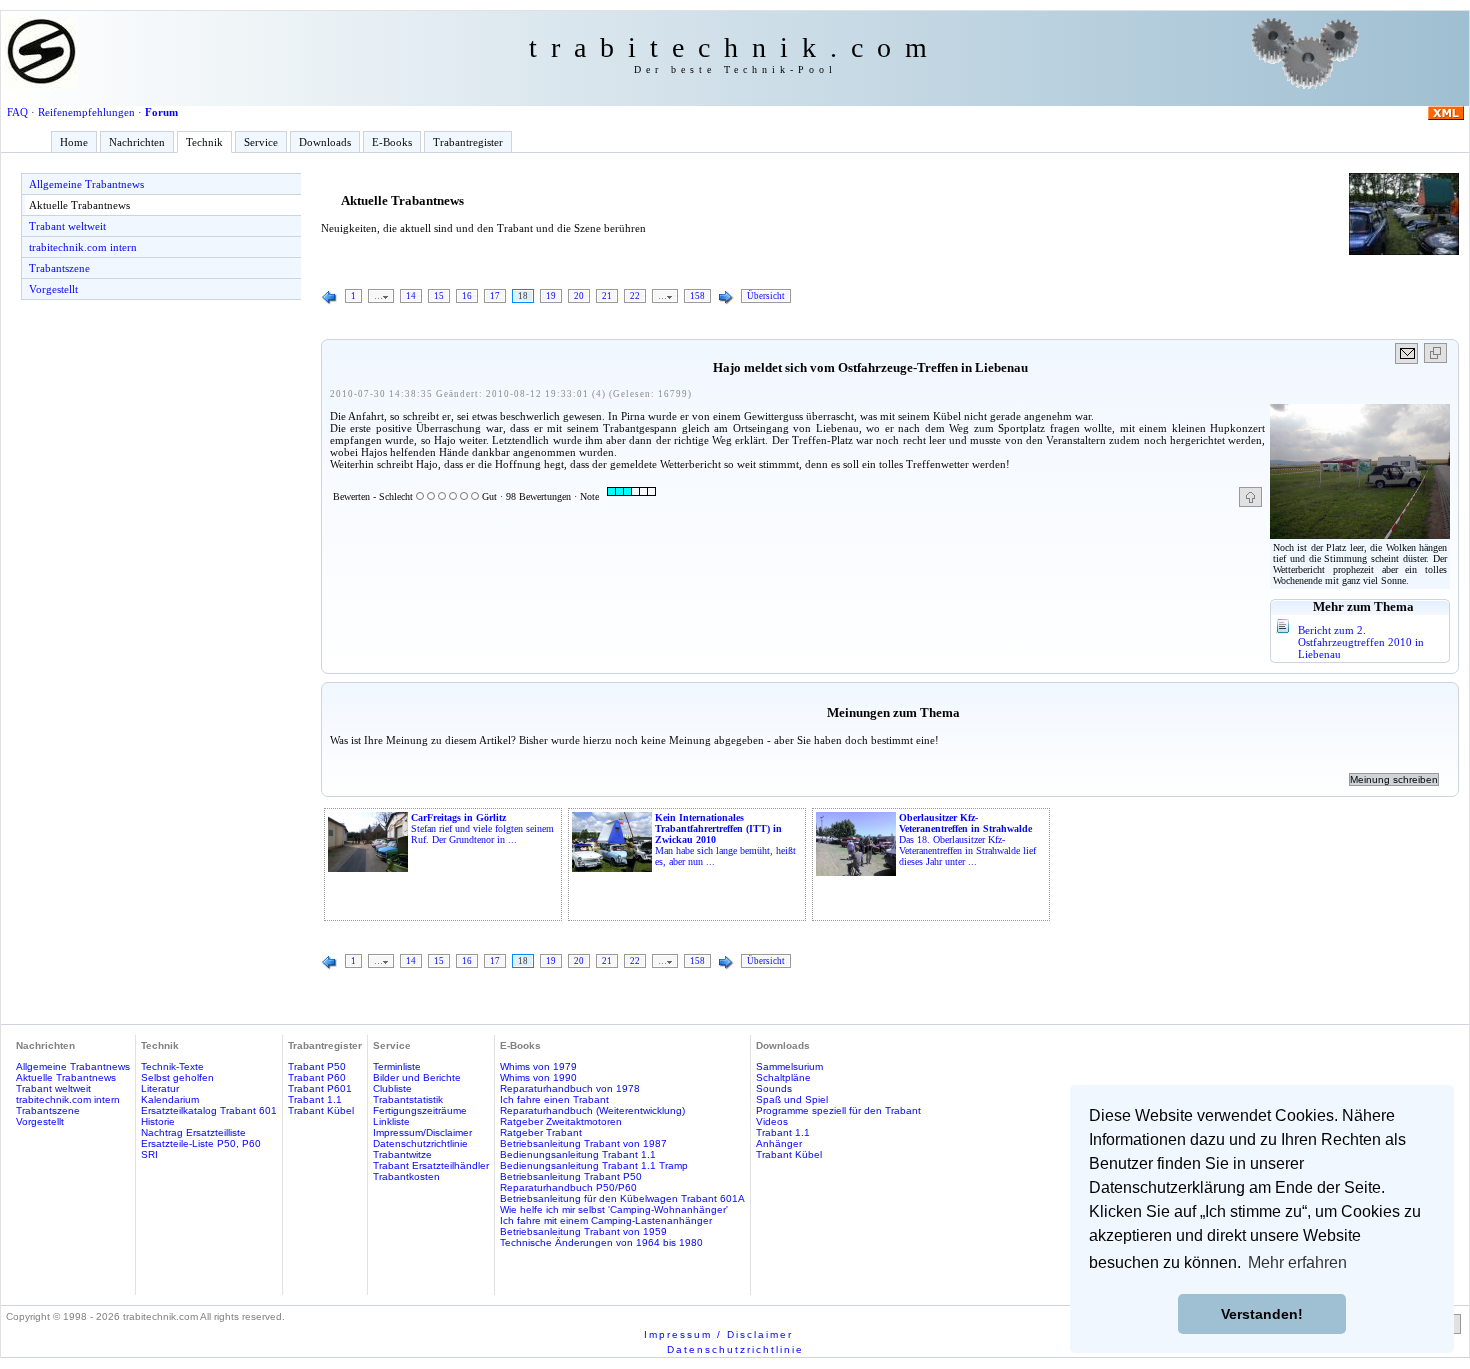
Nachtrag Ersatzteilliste (193, 1132)
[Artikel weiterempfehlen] (1407, 353)
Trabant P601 (320, 1088)
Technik (204, 142)
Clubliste (392, 1088)
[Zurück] (330, 298)
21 (607, 296)
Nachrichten (137, 142)
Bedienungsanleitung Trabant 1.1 (578, 1154)
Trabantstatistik (408, 1099)
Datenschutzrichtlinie (420, 1143)
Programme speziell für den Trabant (838, 1110)
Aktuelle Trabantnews (79, 205)
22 (635, 296)
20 (579, 296)
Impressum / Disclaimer (718, 1334)
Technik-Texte (172, 1066)
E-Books (392, 142)
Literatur (160, 1088)
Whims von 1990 (538, 1077)
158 (697, 296)
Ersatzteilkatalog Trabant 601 (209, 1110)
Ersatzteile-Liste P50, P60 (201, 1143)
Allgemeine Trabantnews (86, 184)
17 (495, 296)
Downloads (325, 142)
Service (261, 142)
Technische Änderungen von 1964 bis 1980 (601, 1242)
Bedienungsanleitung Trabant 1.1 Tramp (594, 1165)
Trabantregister (468, 142)
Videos (772, 1121)
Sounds (774, 1088)
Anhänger (779, 1143)
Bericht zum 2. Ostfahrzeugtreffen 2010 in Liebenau (1361, 642)
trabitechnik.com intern (83, 247)
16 (467, 296)
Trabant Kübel (321, 1110)
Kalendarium (170, 1099)
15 (439, 296)
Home (74, 142)
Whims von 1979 (538, 1066)
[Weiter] (726, 298)
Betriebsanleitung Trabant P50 (571, 1176)
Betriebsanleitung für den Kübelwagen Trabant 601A (622, 1198)
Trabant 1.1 (315, 1099)
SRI (149, 1154)
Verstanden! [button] (1262, 1314)
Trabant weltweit (67, 226)
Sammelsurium (789, 1066)
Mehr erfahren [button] (1297, 1262)
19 (551, 296)
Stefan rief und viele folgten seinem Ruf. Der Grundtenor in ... (482, 828)
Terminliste (397, 1066)
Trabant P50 (317, 1066)
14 (411, 296)
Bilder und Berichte (417, 1077)
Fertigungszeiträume (420, 1110)
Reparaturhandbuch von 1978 (570, 1088)
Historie (158, 1121)
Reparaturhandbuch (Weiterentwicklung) (592, 1110)
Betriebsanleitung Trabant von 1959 (583, 1231)
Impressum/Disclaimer (422, 1132)
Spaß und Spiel (792, 1099)
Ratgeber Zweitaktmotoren (561, 1121)
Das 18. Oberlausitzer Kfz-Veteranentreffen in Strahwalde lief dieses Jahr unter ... (967, 839)
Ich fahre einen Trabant (554, 1099)
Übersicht (766, 296)
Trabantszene (59, 268)
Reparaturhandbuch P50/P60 (568, 1187)
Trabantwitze (402, 1154)
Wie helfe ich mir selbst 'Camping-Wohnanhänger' (614, 1209)
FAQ (17, 112)
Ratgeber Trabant (541, 1132)
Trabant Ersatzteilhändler (431, 1165)
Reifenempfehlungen (86, 112)
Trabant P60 (317, 1077)
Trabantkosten (406, 1176)
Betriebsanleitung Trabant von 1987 (583, 1143)
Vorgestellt (53, 289)
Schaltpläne (783, 1077)
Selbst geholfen (177, 1077)
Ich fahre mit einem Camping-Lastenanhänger (606, 1220)
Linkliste (391, 1121)
